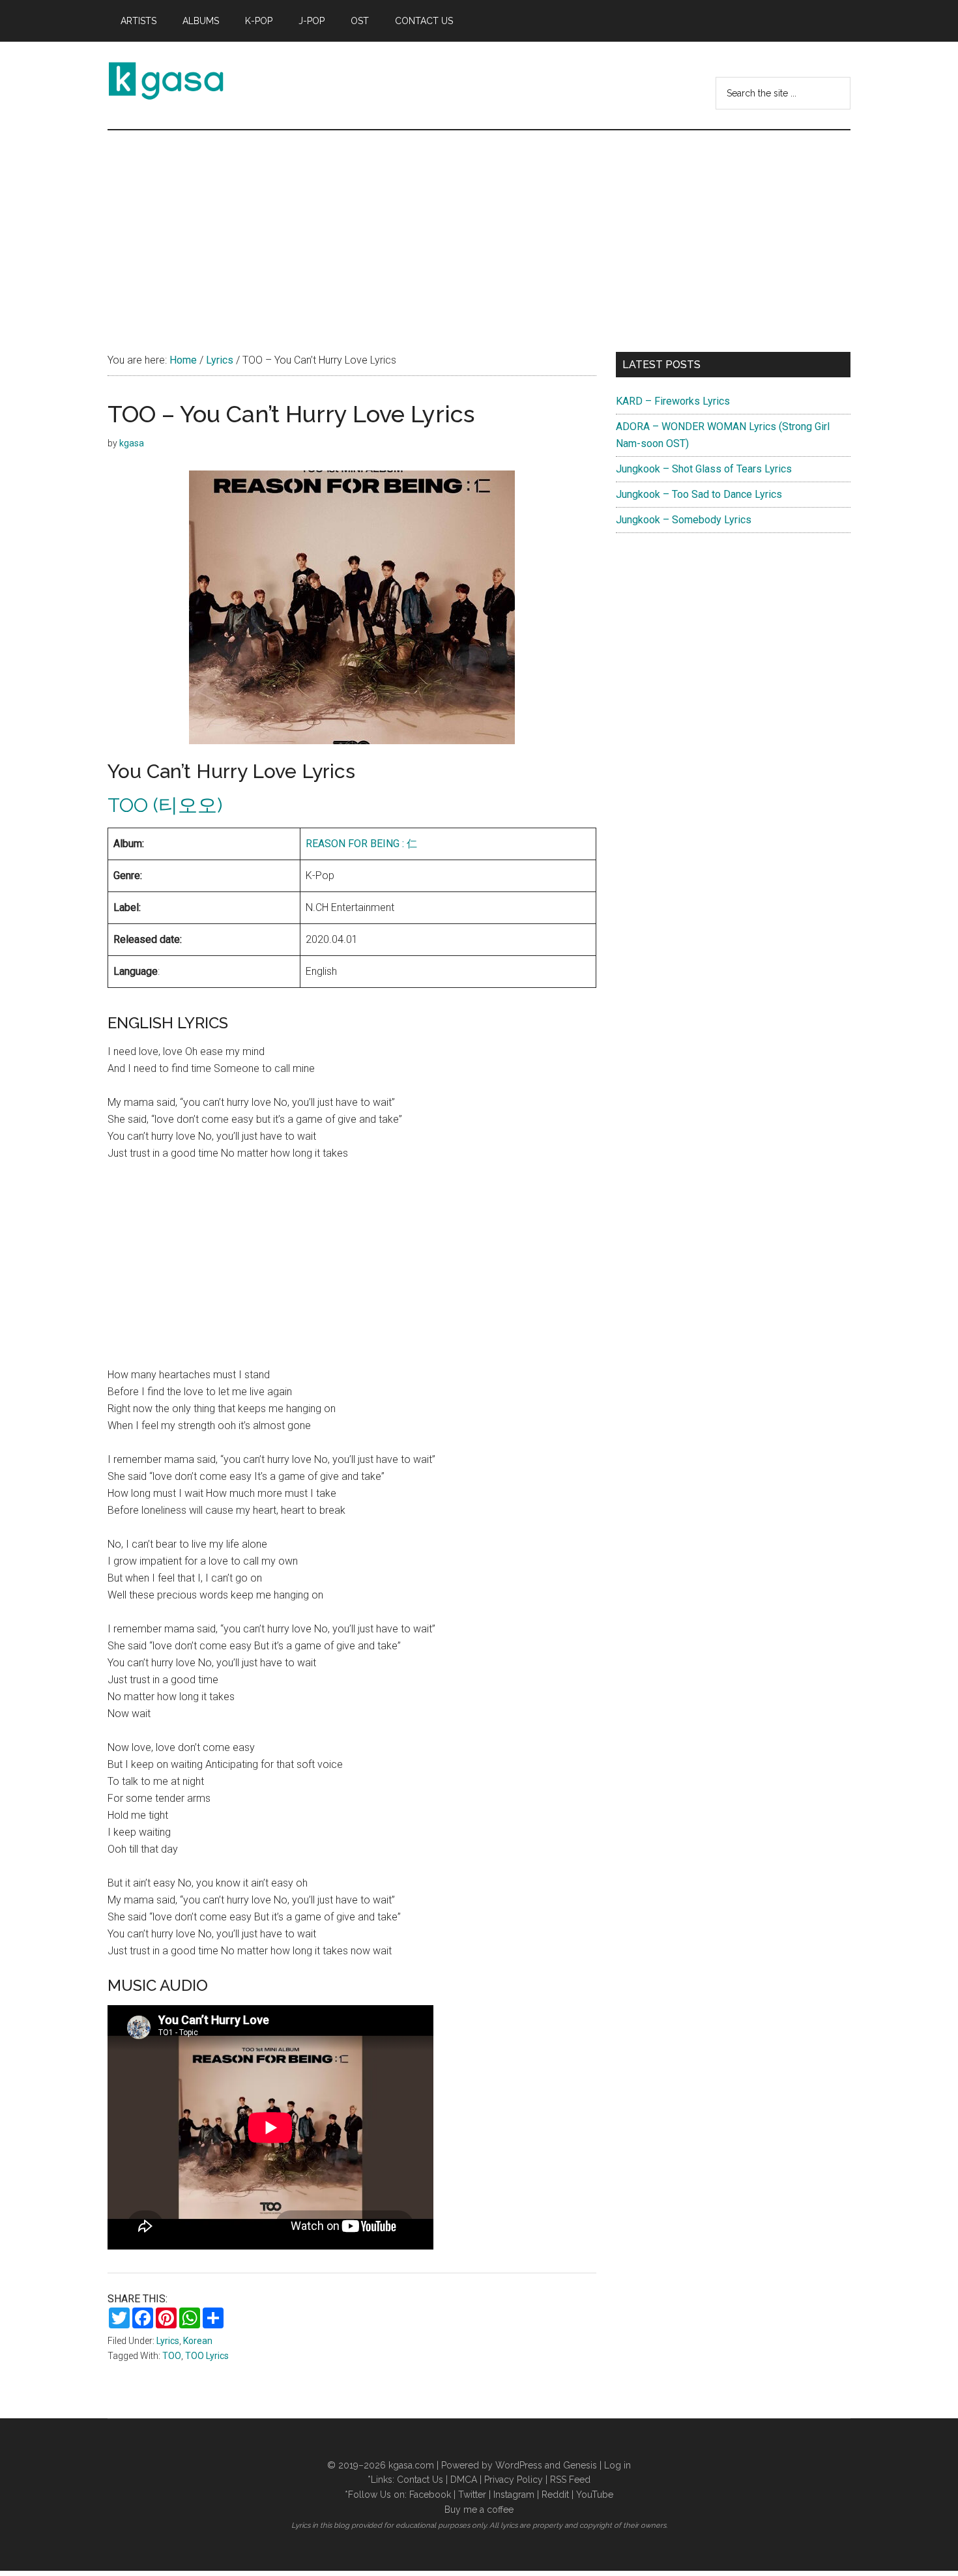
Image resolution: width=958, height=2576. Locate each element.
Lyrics (168, 2341)
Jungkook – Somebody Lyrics (684, 520)
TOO (172, 2356)
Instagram (514, 2495)
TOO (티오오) (165, 805)
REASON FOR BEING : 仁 (361, 844)
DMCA (464, 2480)
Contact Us (420, 2480)
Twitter (472, 2495)
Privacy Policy (514, 2480)
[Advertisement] (479, 228)
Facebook (430, 2495)
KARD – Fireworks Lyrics (673, 401)
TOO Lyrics (207, 2356)
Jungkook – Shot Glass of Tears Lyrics (704, 469)
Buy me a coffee (479, 2510)
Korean (198, 2341)
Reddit (555, 2495)
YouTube (595, 2495)
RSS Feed (570, 2480)
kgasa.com (411, 2465)
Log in (617, 2465)
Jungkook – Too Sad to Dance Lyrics (699, 494)
